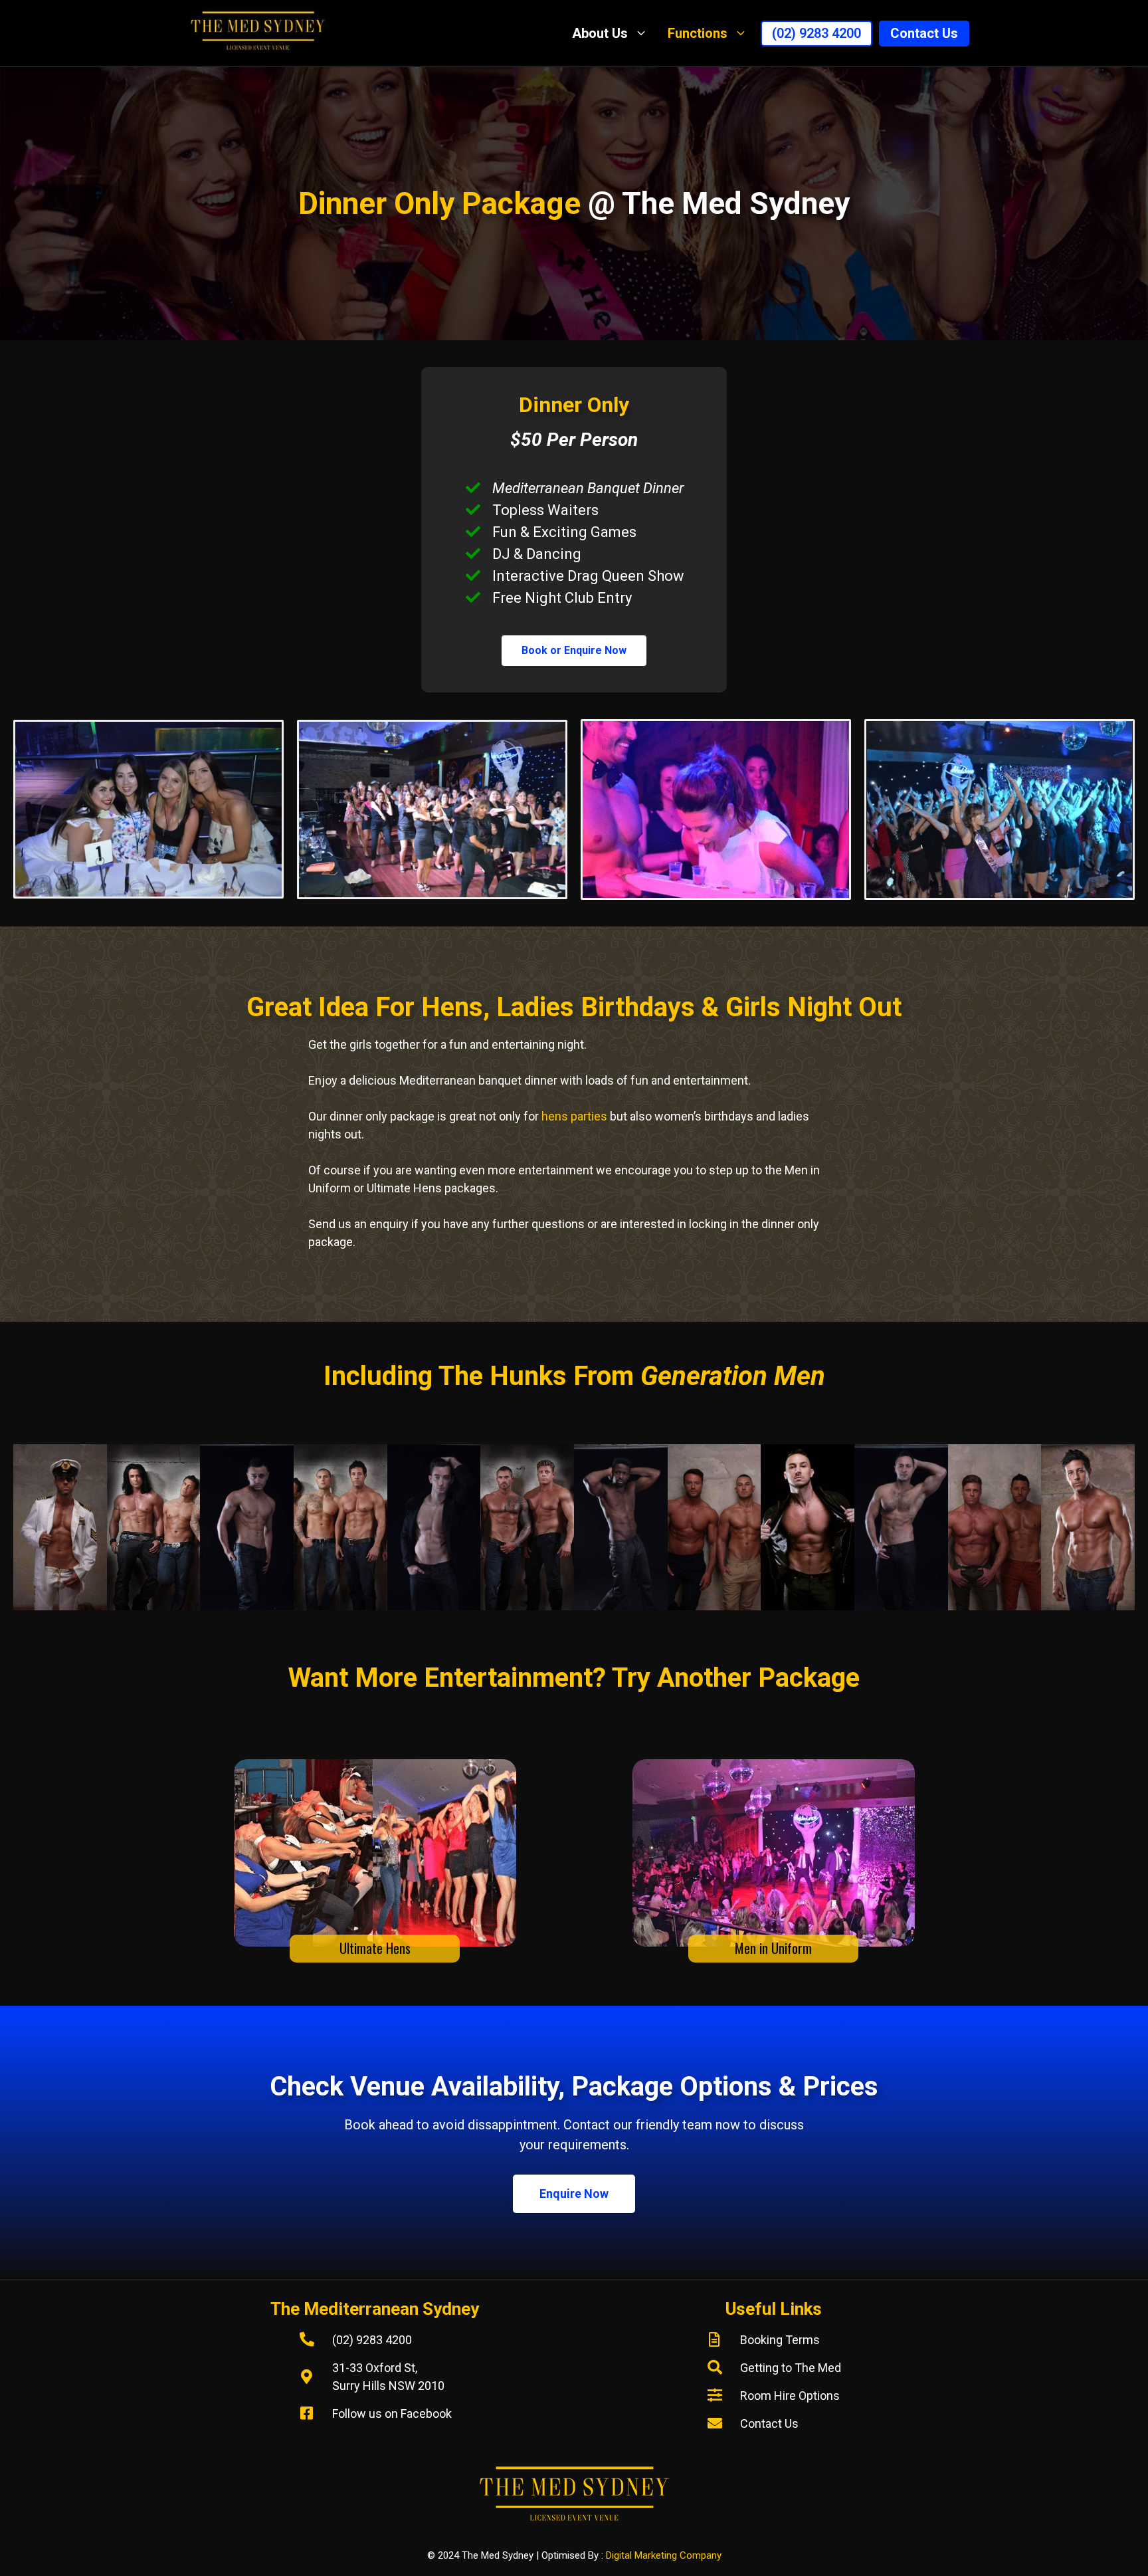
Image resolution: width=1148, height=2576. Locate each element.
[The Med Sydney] (261, 33)
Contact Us (924, 33)
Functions (698, 33)
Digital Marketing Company (664, 2555)
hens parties (574, 1116)
